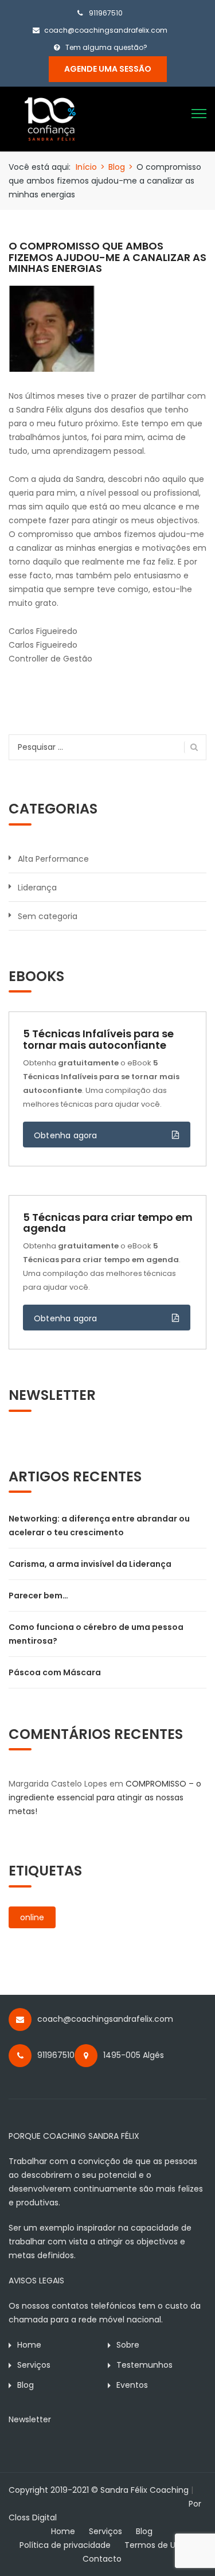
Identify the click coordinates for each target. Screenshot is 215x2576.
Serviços (34, 2365)
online (32, 1917)
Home (29, 2345)
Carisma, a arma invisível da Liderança (90, 1564)
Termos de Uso (155, 2545)
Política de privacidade (65, 2545)
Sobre (128, 2345)
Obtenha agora (66, 1135)
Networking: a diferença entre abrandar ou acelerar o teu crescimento (99, 1526)
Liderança (37, 888)
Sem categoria (48, 916)
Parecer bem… (38, 1596)
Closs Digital (33, 2517)
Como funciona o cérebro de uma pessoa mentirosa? (96, 1634)
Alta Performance (53, 859)
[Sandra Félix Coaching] (50, 118)
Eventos (132, 2385)
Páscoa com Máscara (55, 1672)
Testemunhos (144, 2365)
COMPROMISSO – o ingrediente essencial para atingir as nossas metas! (105, 1797)
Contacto (102, 2559)
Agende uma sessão (108, 69)
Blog (117, 167)
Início (86, 167)
